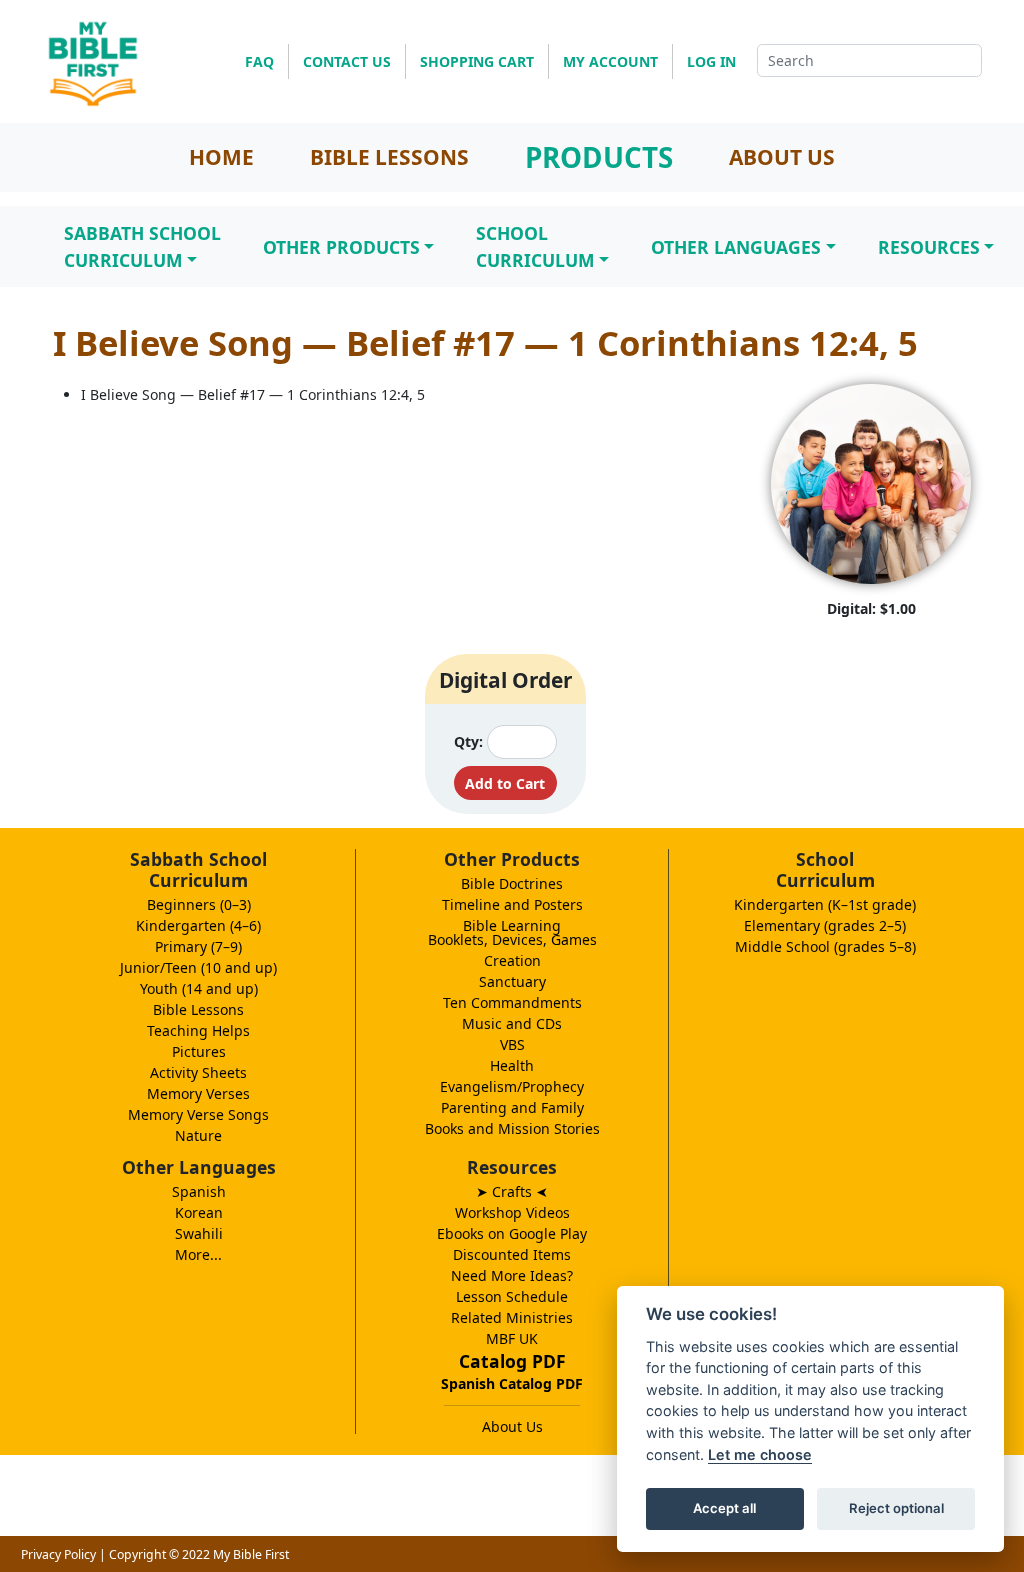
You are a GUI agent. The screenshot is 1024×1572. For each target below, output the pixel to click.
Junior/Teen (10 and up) (198, 967)
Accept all (724, 1508)
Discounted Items (512, 1254)
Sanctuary (512, 981)
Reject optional (896, 1508)
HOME (221, 157)
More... (198, 1254)
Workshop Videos (512, 1212)
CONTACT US (347, 61)
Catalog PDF (512, 1361)
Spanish (199, 1191)
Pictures (199, 1051)
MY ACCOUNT (610, 61)
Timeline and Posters (512, 904)
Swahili (199, 1233)
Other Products (341, 247)
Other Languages (736, 247)
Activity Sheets (198, 1072)
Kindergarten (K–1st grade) (825, 904)
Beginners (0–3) (199, 904)
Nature (198, 1135)
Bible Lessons (198, 1009)
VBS (512, 1044)
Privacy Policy (58, 1554)
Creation (512, 960)
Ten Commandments (512, 1002)
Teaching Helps (198, 1030)
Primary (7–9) (198, 946)
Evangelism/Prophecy (512, 1086)
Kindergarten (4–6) (198, 925)
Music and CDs (512, 1023)
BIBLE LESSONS (389, 157)
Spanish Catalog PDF (512, 1383)
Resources (929, 247)
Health (512, 1065)
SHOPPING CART (477, 61)
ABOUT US (782, 157)
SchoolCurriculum (535, 246)
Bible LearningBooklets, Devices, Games (512, 932)
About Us (512, 1426)
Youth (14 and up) (199, 988)
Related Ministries (512, 1317)
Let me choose (760, 1454)
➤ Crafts (512, 1191)
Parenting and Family (512, 1107)
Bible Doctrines (512, 883)
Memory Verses (198, 1093)
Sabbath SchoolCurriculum (142, 246)
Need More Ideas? (512, 1275)
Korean (199, 1212)
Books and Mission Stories (512, 1128)
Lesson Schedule (512, 1296)
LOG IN (711, 61)
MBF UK (512, 1338)
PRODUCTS (599, 157)
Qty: (468, 741)
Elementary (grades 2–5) (825, 925)
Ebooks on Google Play (512, 1233)
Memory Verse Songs (198, 1114)
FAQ (259, 61)
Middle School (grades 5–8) (825, 946)
